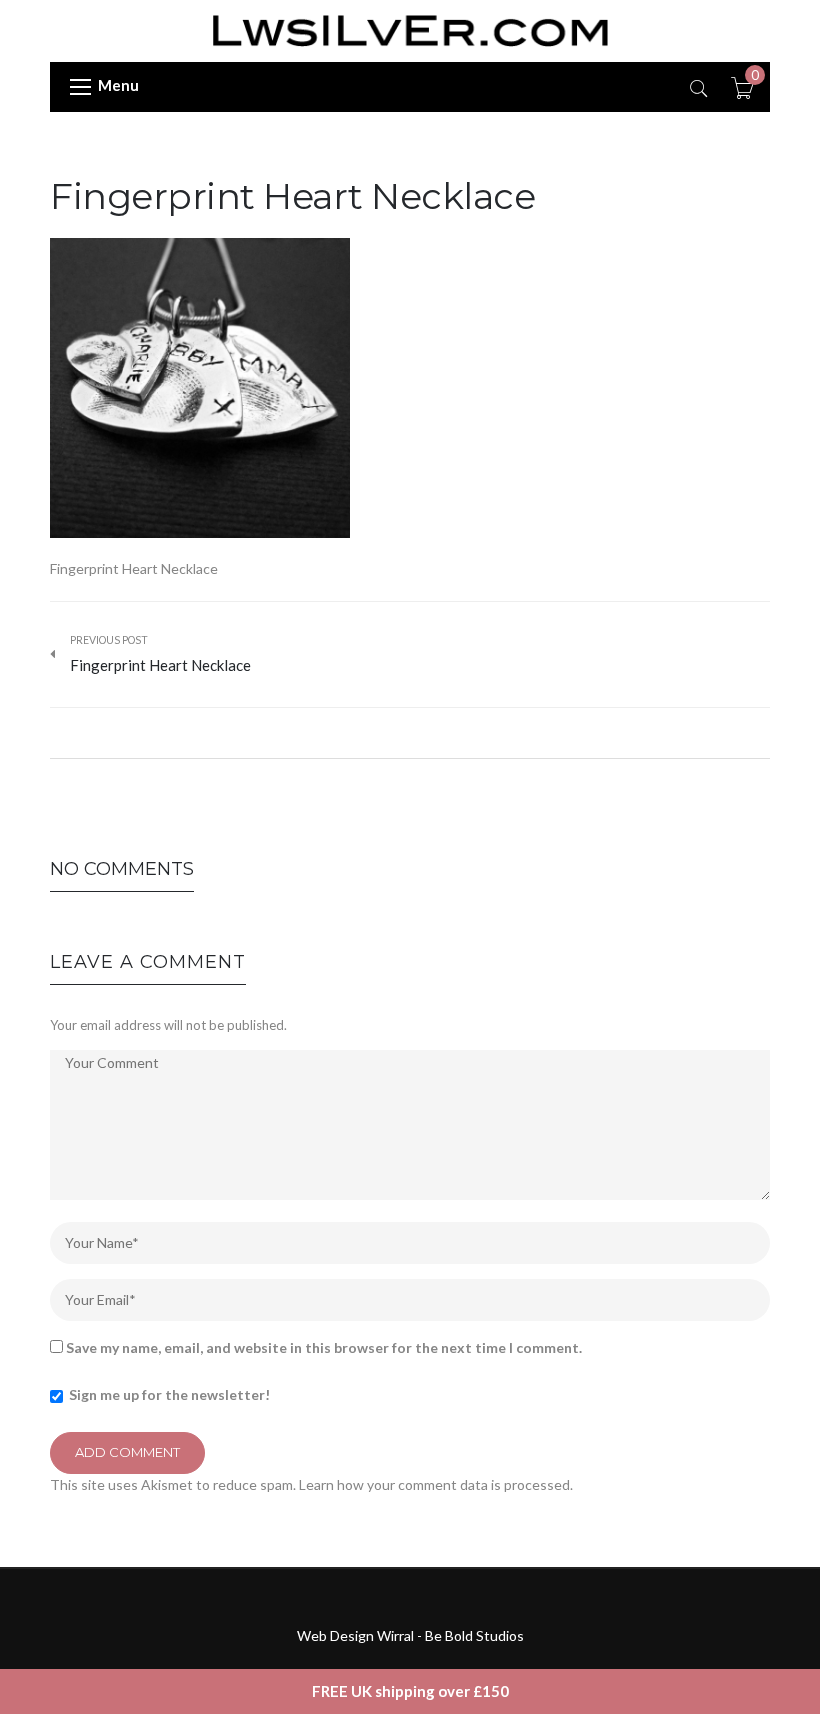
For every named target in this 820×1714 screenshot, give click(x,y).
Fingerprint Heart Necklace (292, 196)
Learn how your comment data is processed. (436, 1484)
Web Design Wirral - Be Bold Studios (410, 1635)
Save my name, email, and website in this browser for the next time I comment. (324, 1347)
